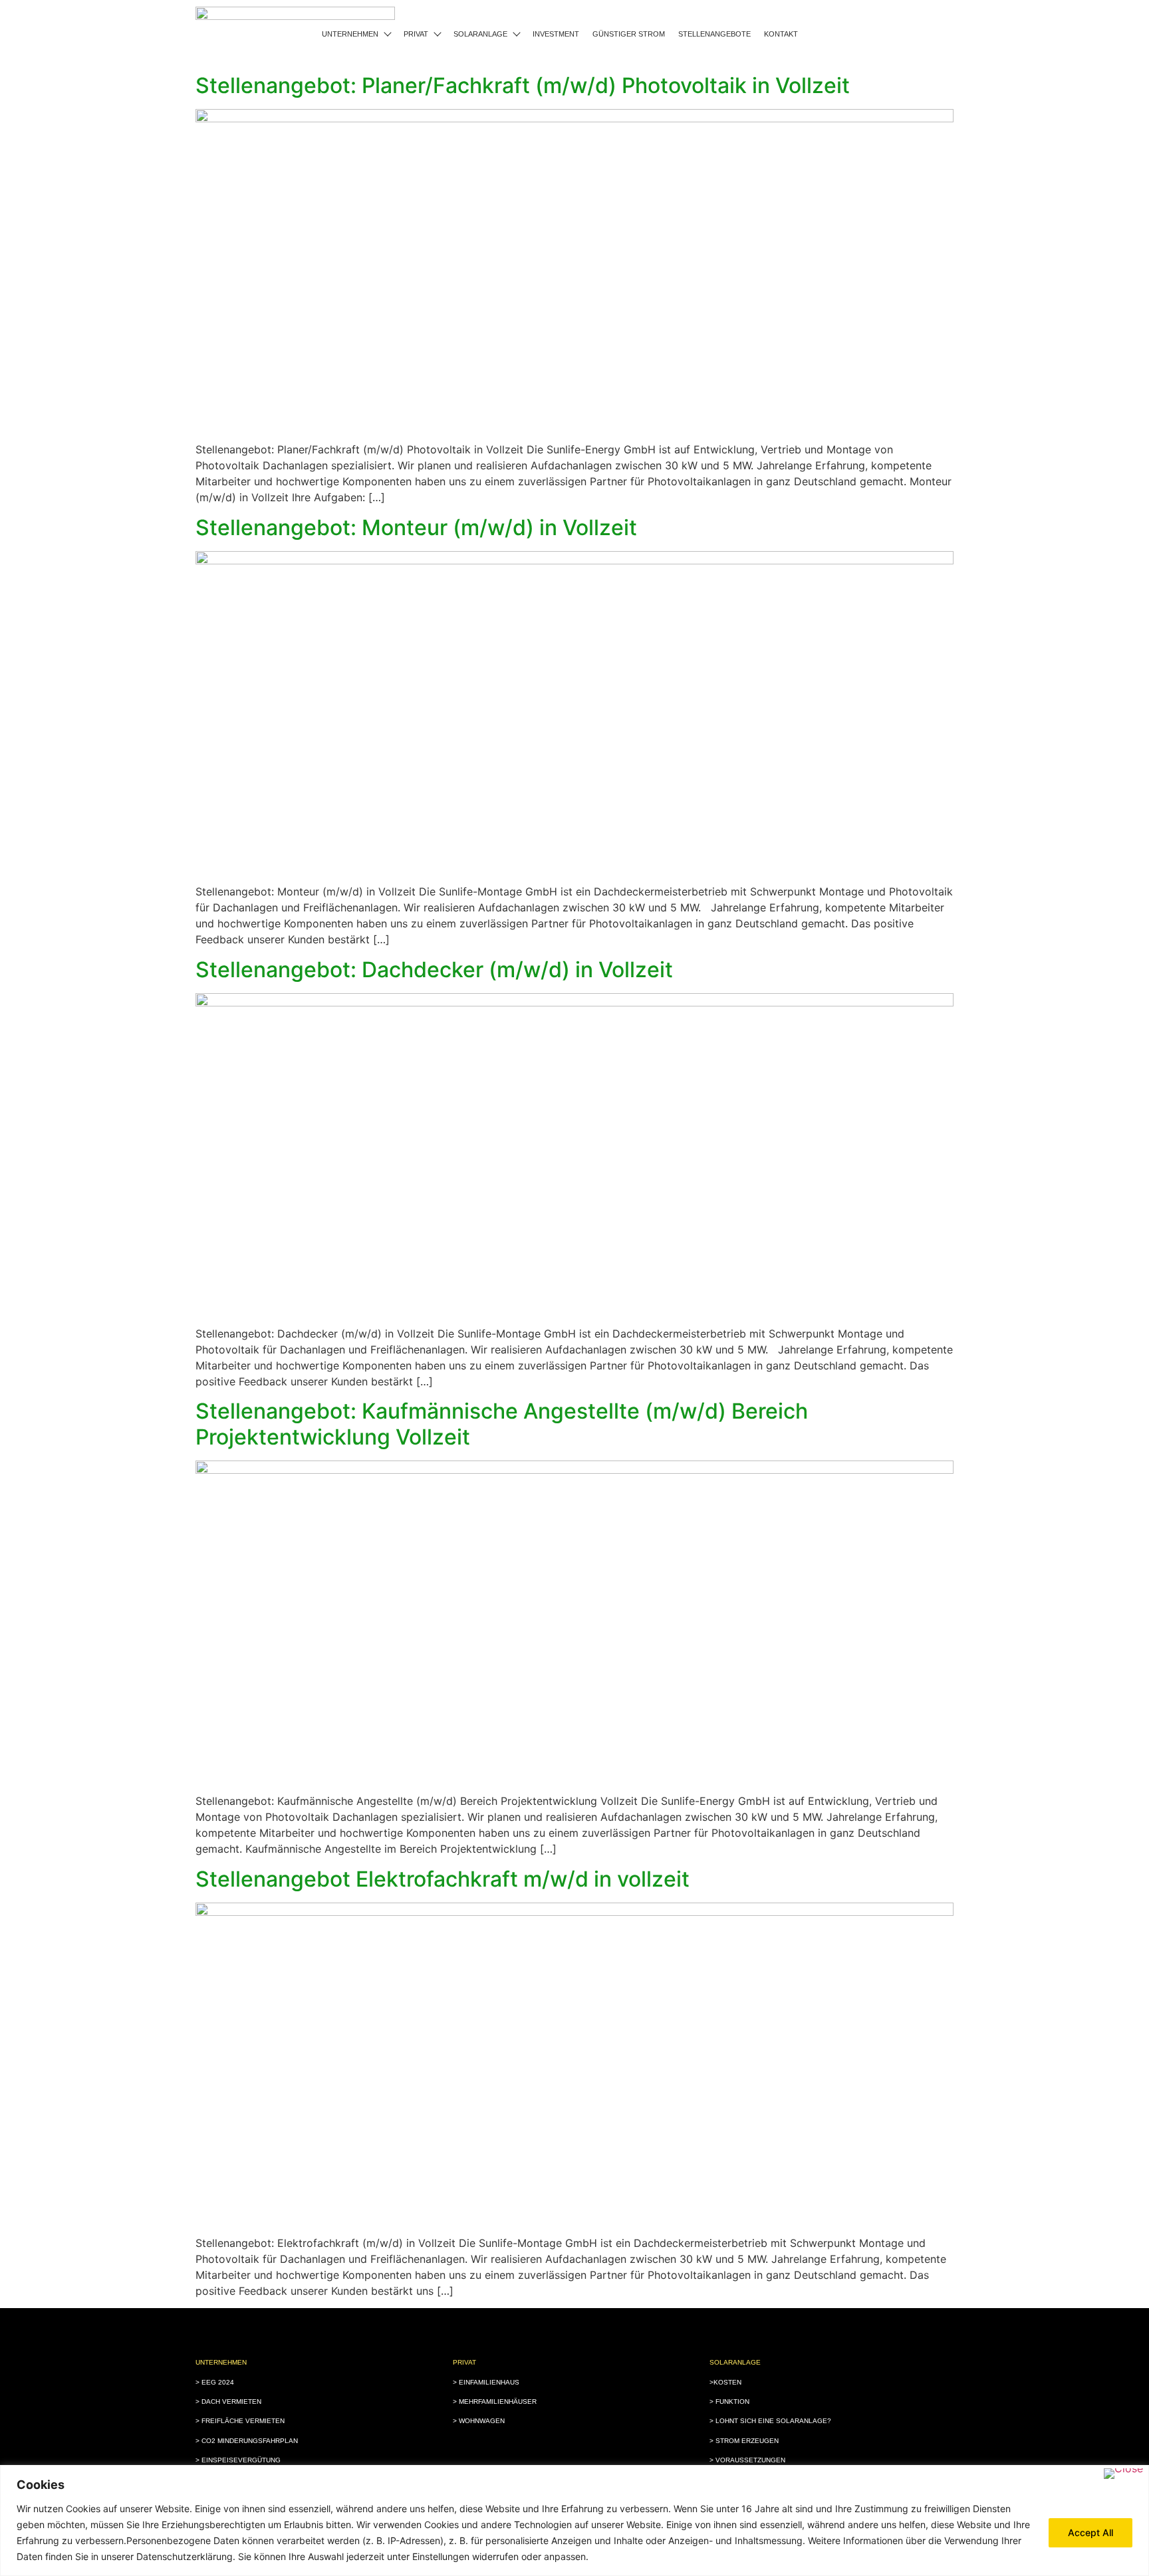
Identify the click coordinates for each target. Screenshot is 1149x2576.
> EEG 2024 (215, 2382)
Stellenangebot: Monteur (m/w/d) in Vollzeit (416, 527)
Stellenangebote (714, 34)
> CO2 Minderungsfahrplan (247, 2441)
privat (416, 34)
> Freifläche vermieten (240, 2421)
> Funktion (729, 2401)
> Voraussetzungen (747, 2460)
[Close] (1123, 2474)
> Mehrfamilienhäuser (495, 2401)
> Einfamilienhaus (486, 2382)
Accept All (1090, 2532)
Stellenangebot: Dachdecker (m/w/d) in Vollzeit (434, 970)
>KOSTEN (725, 2382)
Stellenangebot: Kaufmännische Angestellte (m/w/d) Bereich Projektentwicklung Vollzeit (502, 1424)
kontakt (781, 34)
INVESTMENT (556, 34)
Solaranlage (480, 34)
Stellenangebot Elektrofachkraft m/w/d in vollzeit (443, 1879)
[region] (574, 2520)
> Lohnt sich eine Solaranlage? (770, 2421)
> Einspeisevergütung (238, 2460)
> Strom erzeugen (744, 2441)
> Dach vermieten (228, 2401)
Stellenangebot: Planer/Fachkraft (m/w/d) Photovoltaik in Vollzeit (523, 85)
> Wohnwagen (479, 2421)
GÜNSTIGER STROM (629, 34)
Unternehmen (350, 34)
